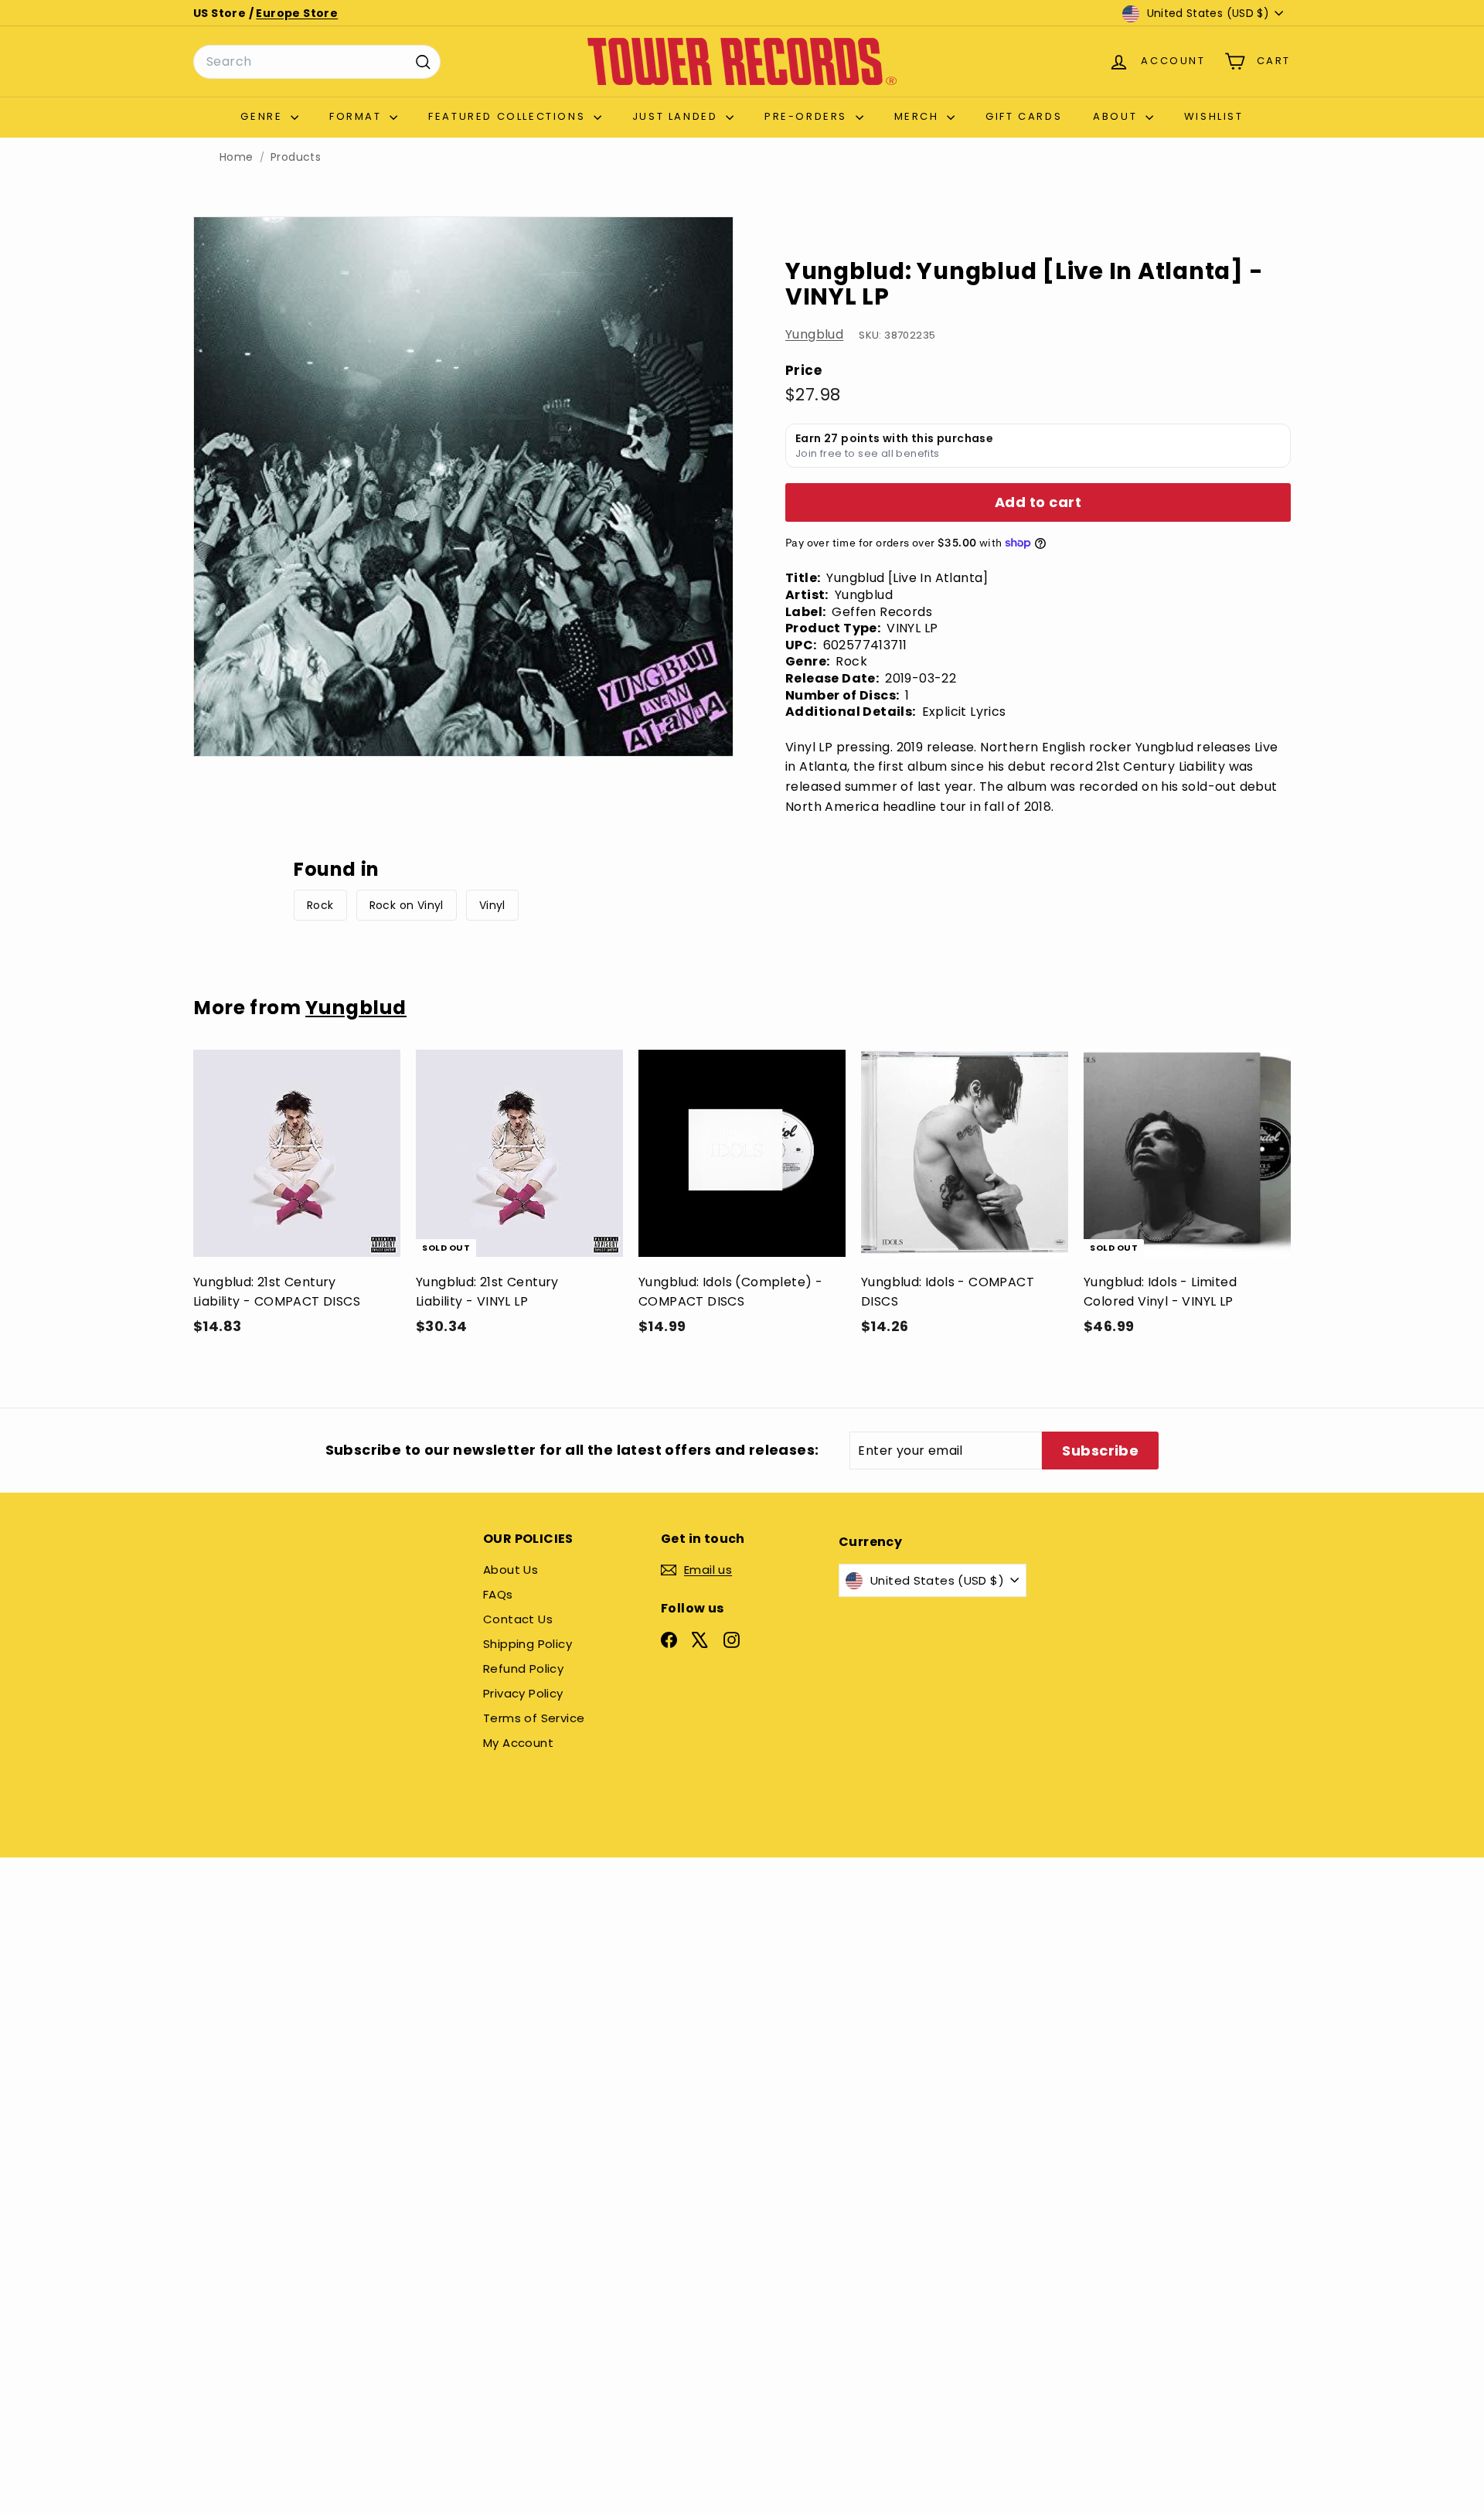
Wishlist (1214, 116)
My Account (518, 1743)
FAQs (498, 1594)
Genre (264, 116)
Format (357, 116)
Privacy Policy (523, 1693)
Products (296, 157)
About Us (511, 1570)
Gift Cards (1024, 116)
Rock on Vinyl (407, 905)
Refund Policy (523, 1669)
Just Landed (677, 116)
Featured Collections (509, 116)
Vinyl (492, 905)
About (1117, 116)
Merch (919, 116)
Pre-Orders (808, 116)
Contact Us (518, 1619)
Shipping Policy (528, 1644)
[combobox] (317, 62)
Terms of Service (534, 1718)
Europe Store (297, 13)
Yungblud (814, 334)
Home (237, 157)
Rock (320, 905)
